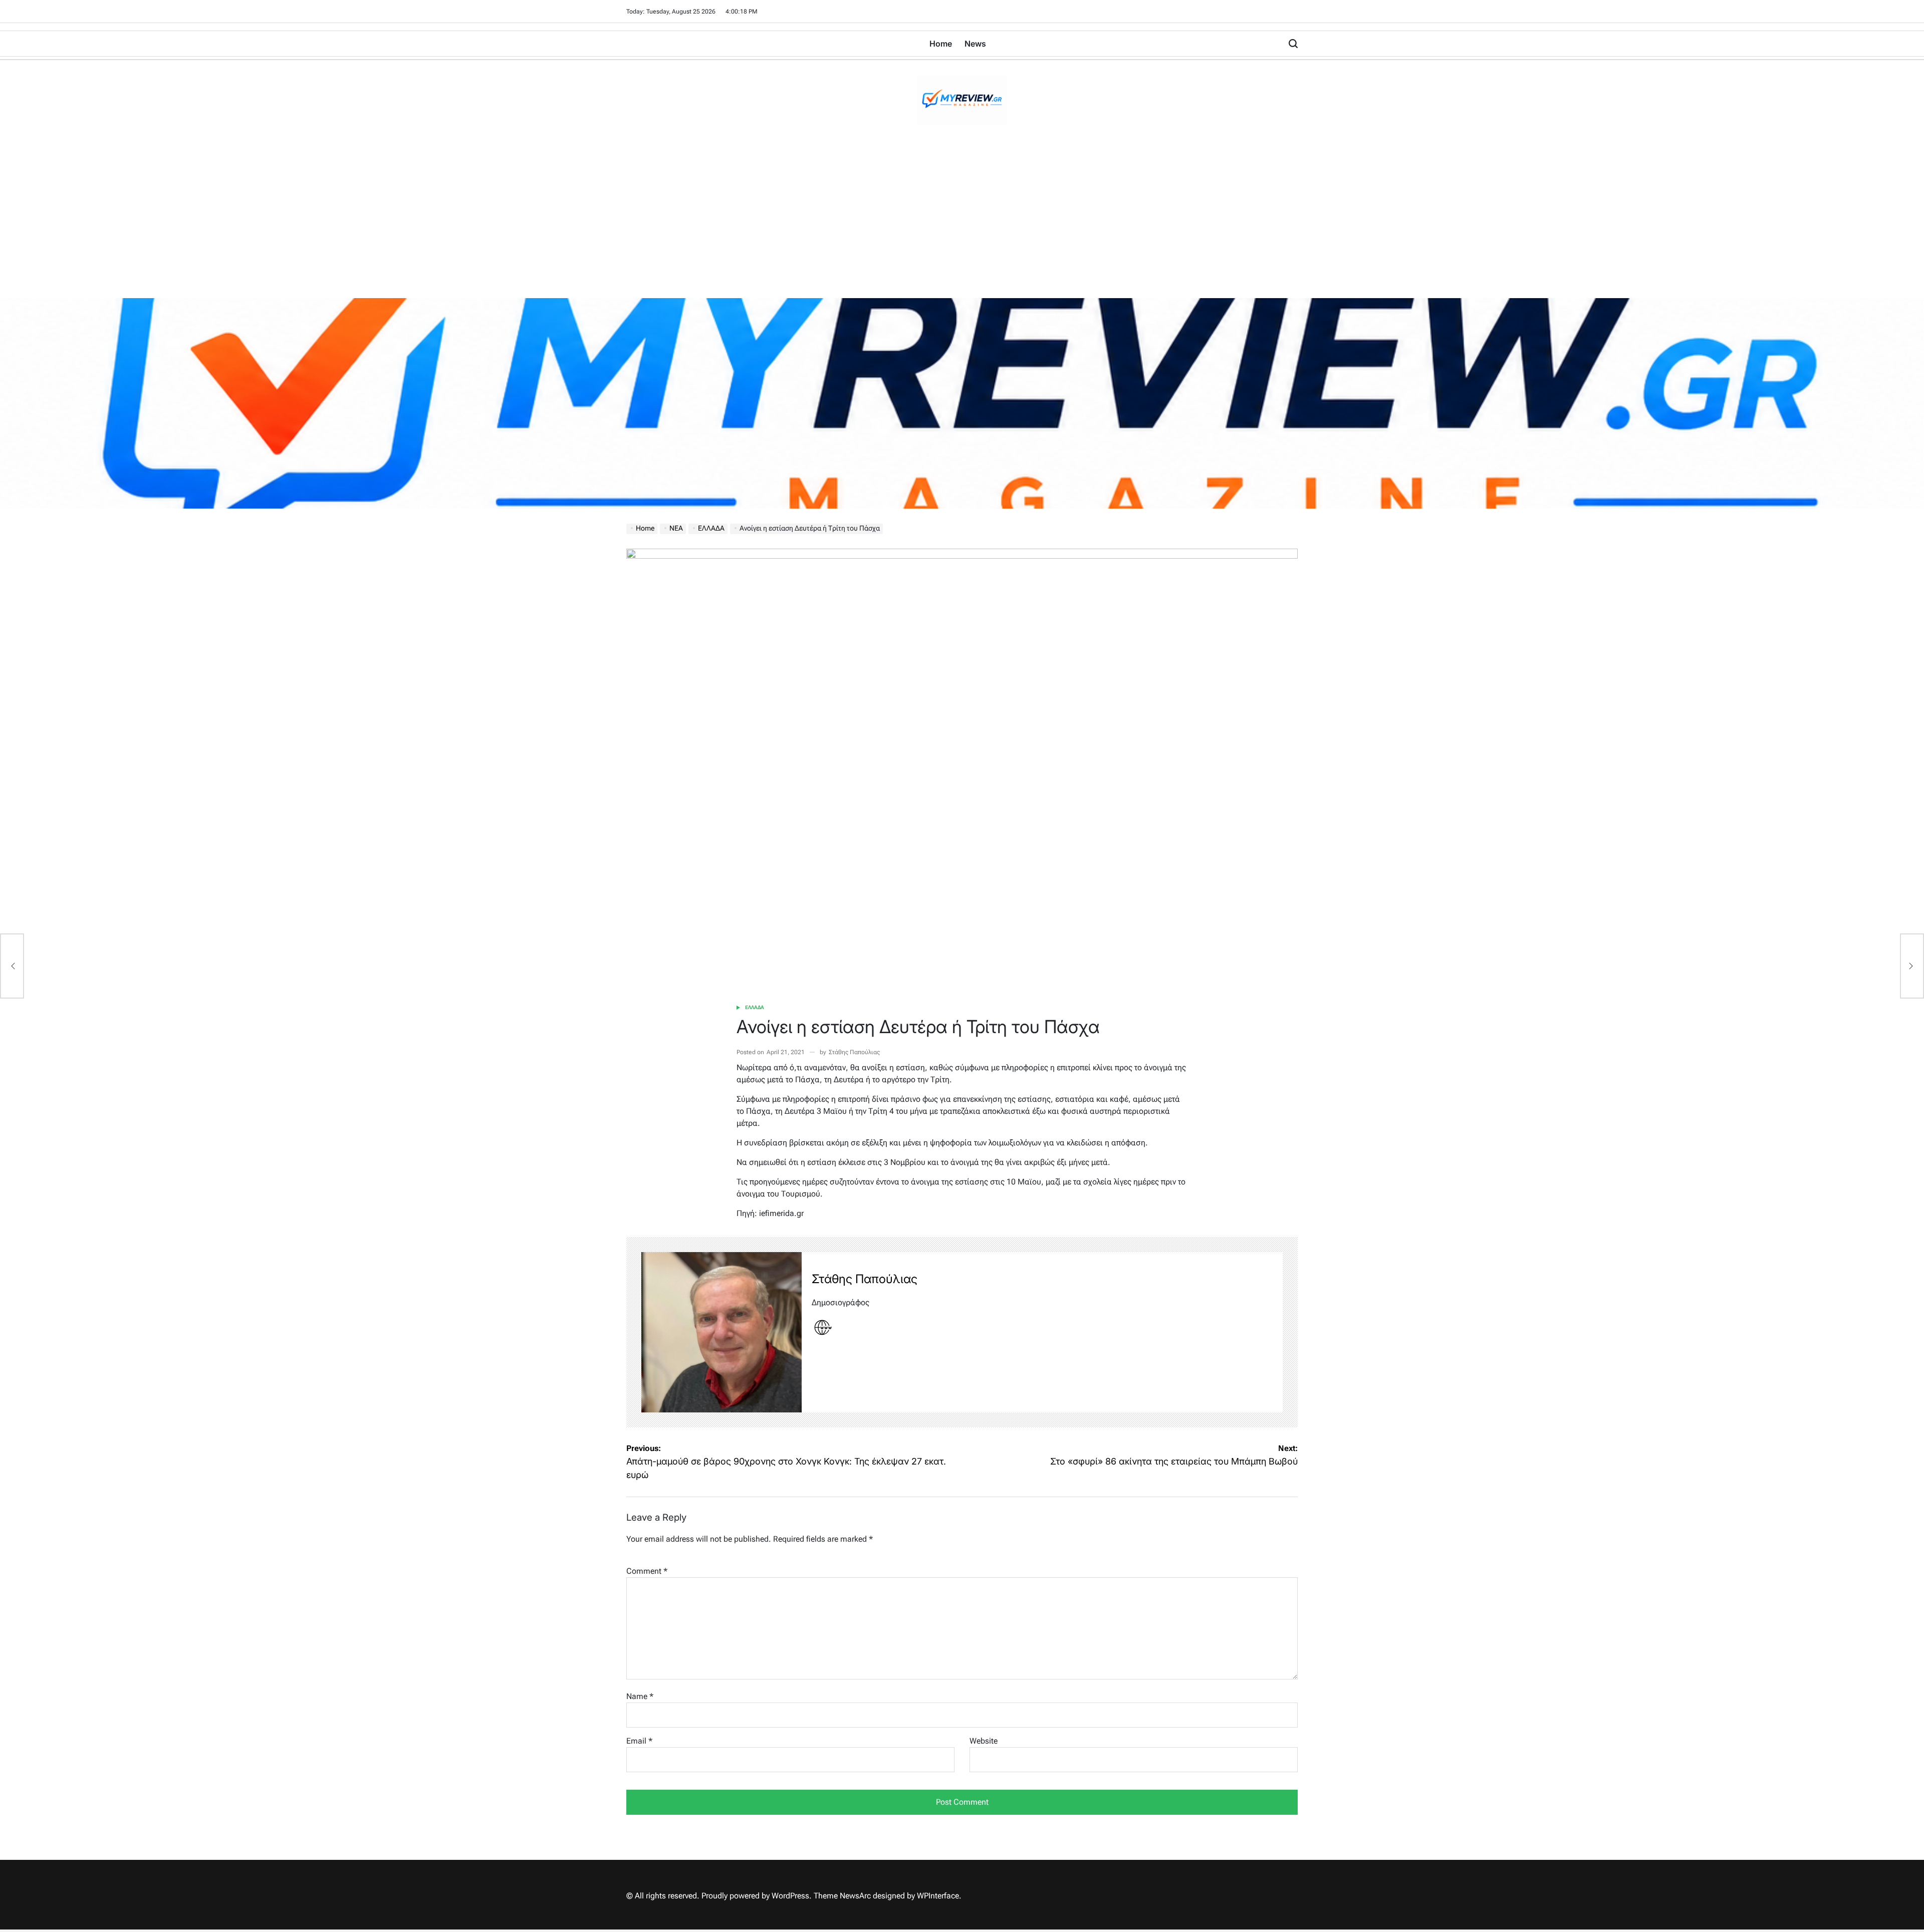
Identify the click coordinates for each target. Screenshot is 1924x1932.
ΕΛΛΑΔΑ (755, 1007)
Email (639, 1741)
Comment (647, 1571)
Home (941, 44)
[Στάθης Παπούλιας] (722, 1332)
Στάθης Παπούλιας (854, 1052)
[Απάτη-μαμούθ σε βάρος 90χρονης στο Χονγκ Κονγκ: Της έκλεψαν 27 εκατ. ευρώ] (12, 966)
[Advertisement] (962, 223)
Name (640, 1696)
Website (984, 1741)
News (975, 44)
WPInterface (938, 1896)
